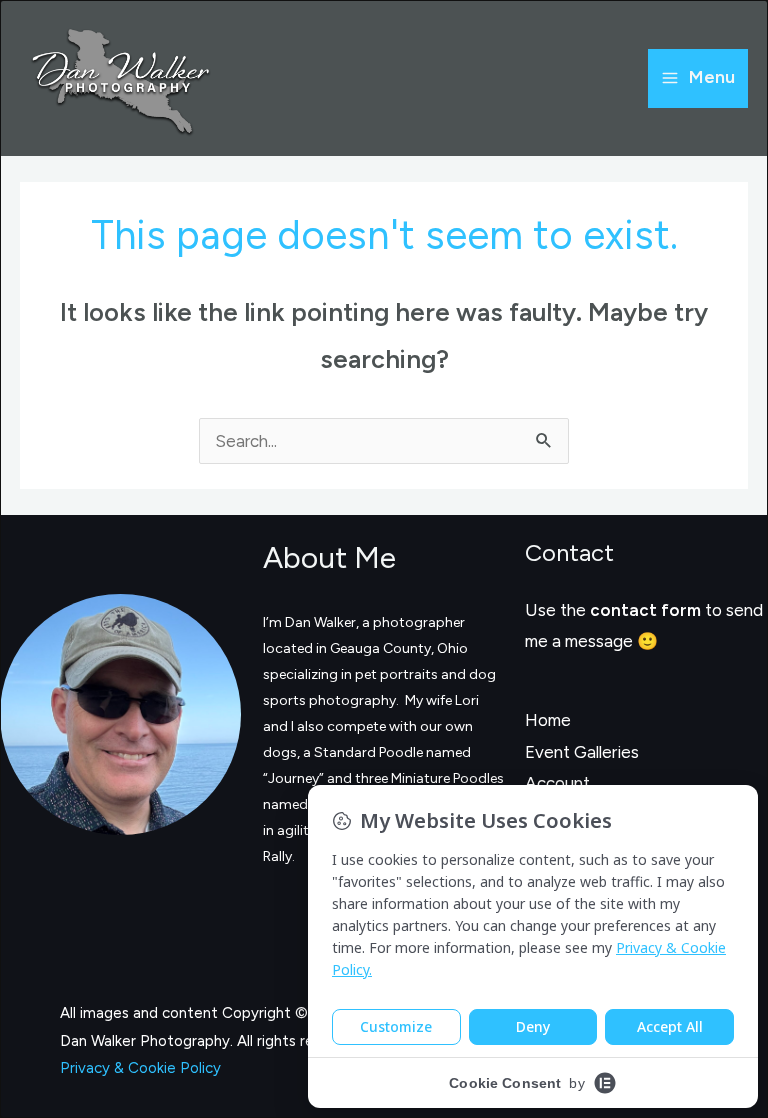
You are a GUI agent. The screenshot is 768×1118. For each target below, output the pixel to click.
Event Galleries (582, 752)
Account (557, 783)
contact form (645, 610)
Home (548, 720)
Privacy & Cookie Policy (140, 1068)
